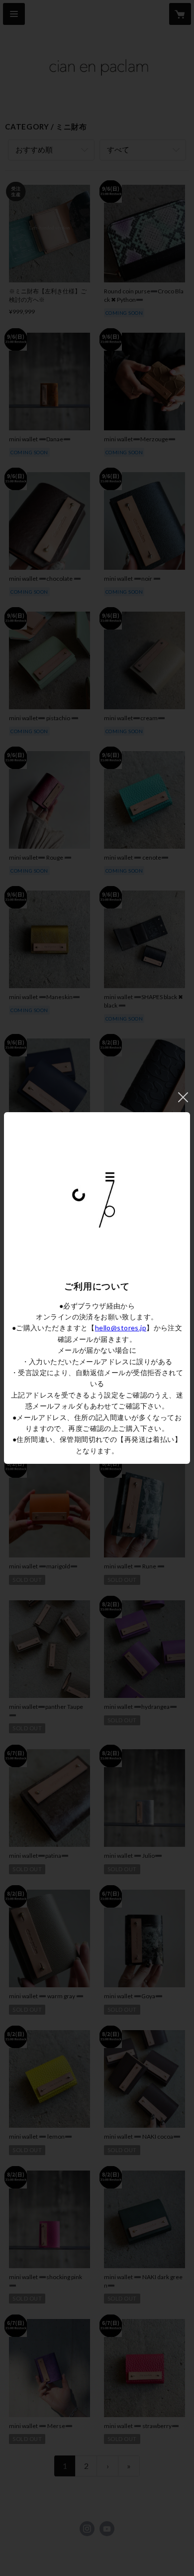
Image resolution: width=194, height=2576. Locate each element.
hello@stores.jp (121, 1328)
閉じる (183, 1097)
